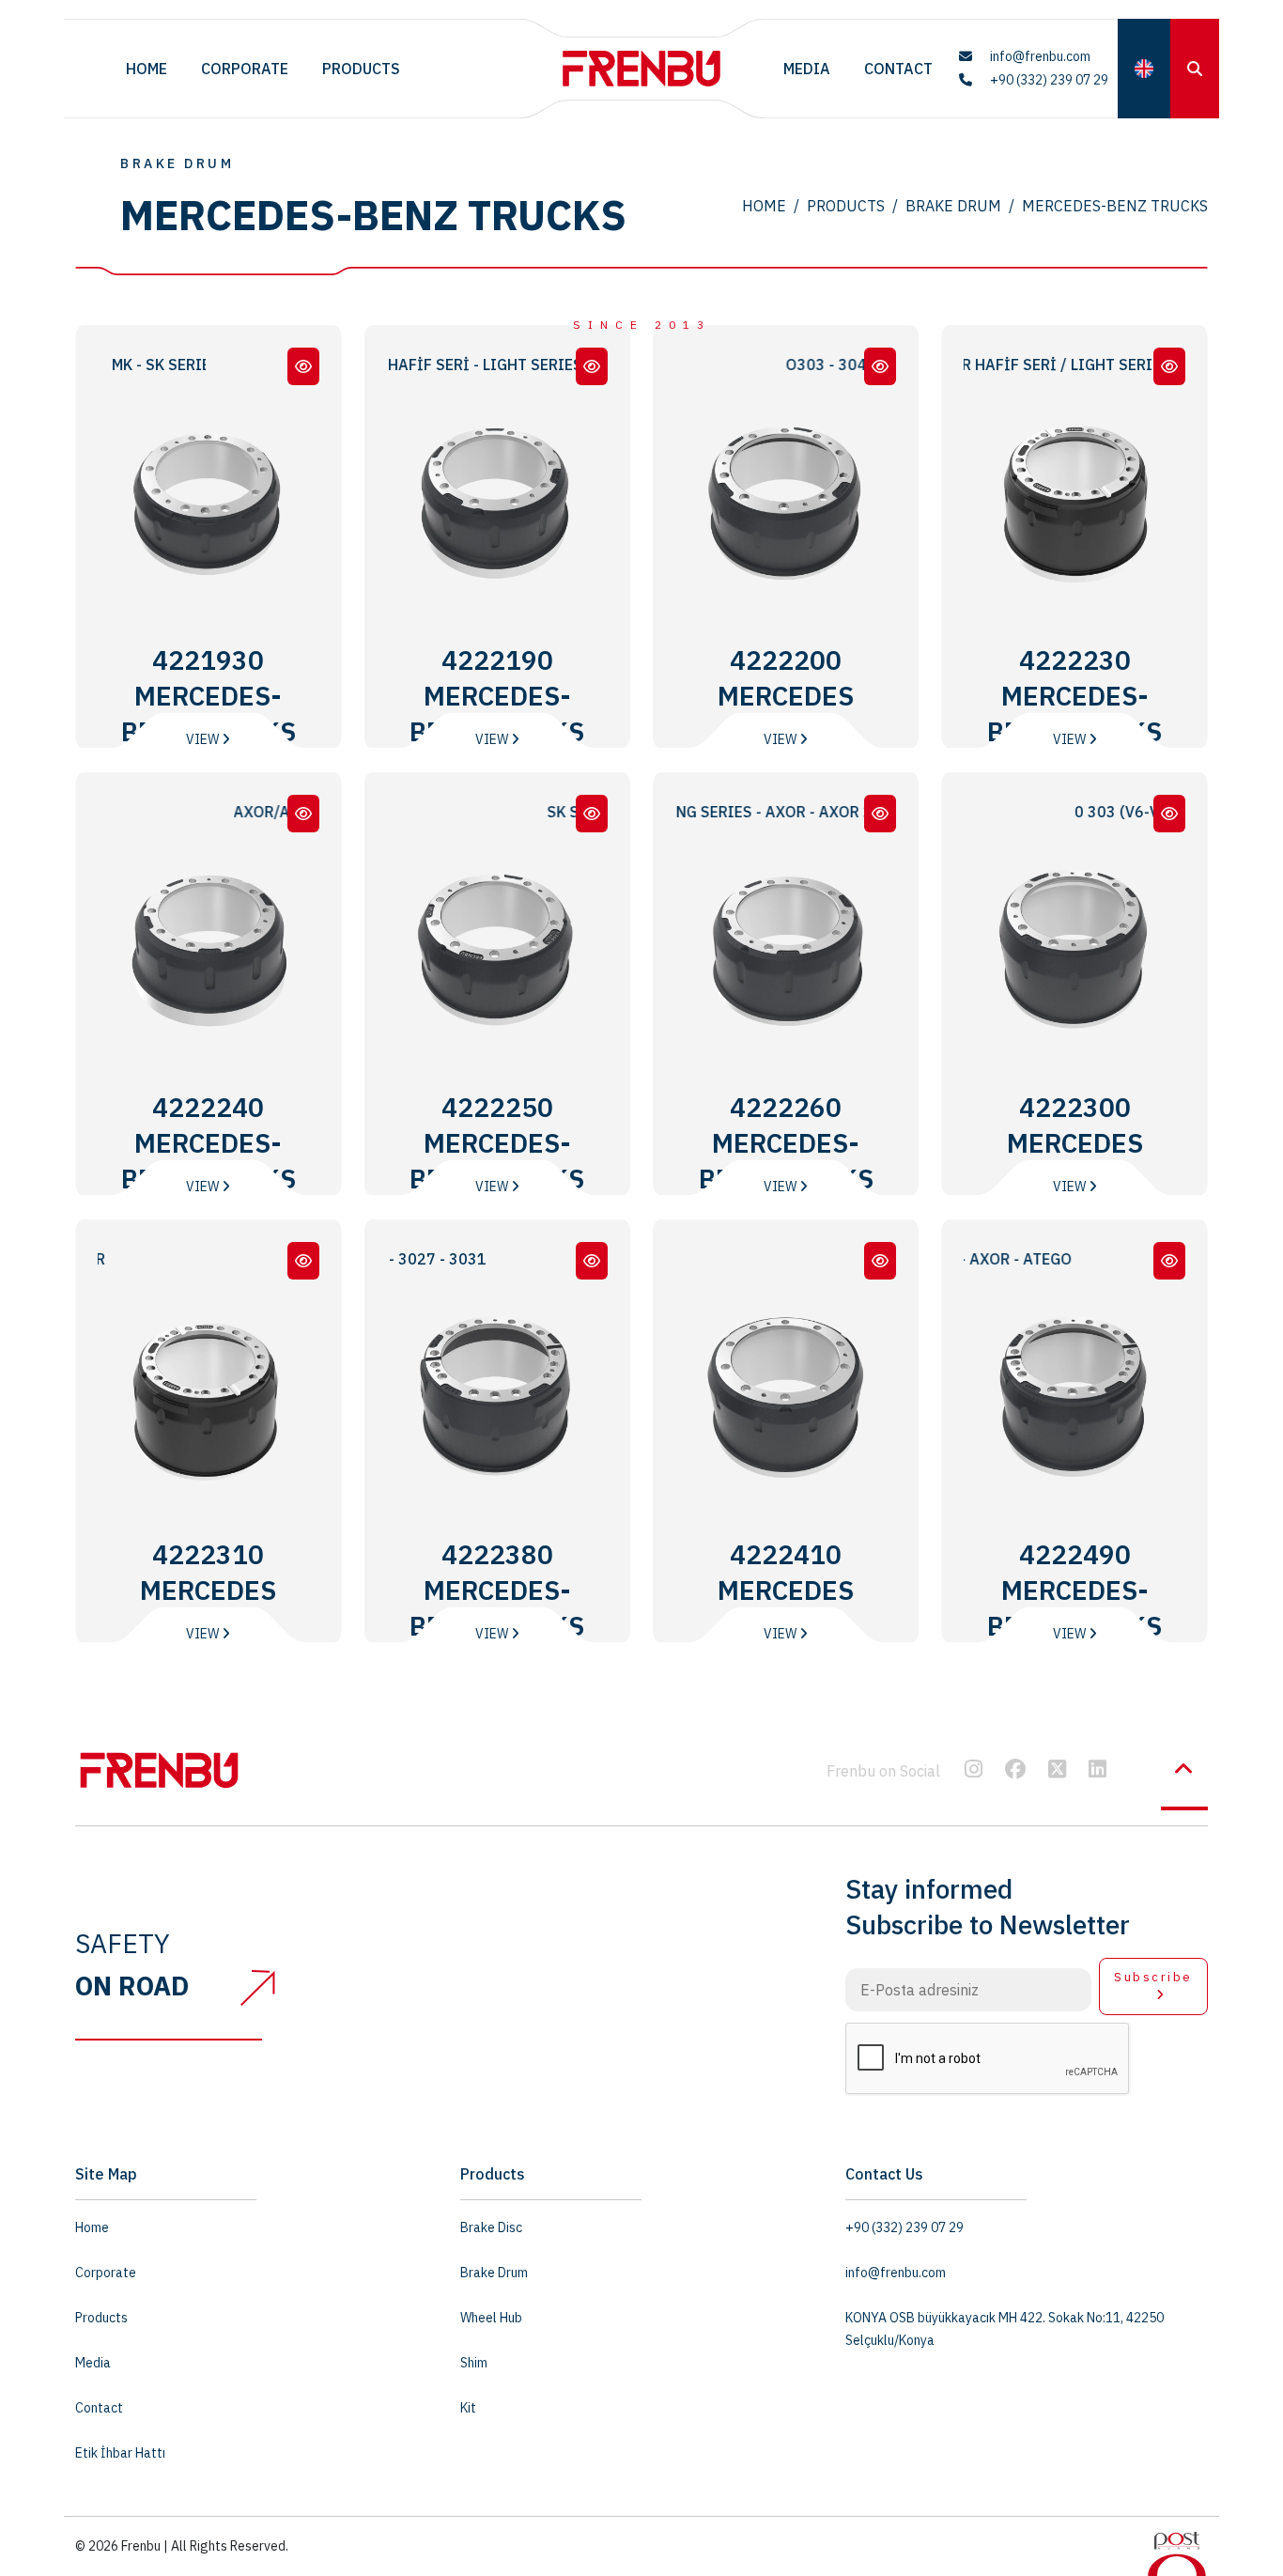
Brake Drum (953, 206)
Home (147, 69)
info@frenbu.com (1039, 56)
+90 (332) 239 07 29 (1048, 80)
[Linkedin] (1098, 1771)
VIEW (204, 739)
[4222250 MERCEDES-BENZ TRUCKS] (592, 814)
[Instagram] (974, 1771)
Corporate (245, 69)
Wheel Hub (491, 2318)
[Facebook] (1015, 1771)
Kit (468, 2408)
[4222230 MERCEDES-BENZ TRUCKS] (1169, 366)
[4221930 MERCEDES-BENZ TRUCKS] (303, 366)
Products (361, 69)
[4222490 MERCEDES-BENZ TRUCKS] (1169, 1261)
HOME (764, 206)
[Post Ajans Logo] (1177, 2552)
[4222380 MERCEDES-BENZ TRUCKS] (592, 1261)
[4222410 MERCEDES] (880, 1261)
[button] (1144, 69)
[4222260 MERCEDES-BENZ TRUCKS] (880, 814)
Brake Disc (491, 2227)
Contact (898, 69)
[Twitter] (1057, 1771)
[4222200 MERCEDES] (880, 366)
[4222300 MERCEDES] (1169, 814)
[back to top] (1184, 1769)
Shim (474, 2363)
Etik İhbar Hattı (120, 2453)
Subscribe (1153, 1977)
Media (807, 69)
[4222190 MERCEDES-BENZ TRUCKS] (592, 366)
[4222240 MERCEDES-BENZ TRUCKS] (303, 814)
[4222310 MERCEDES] (303, 1261)
